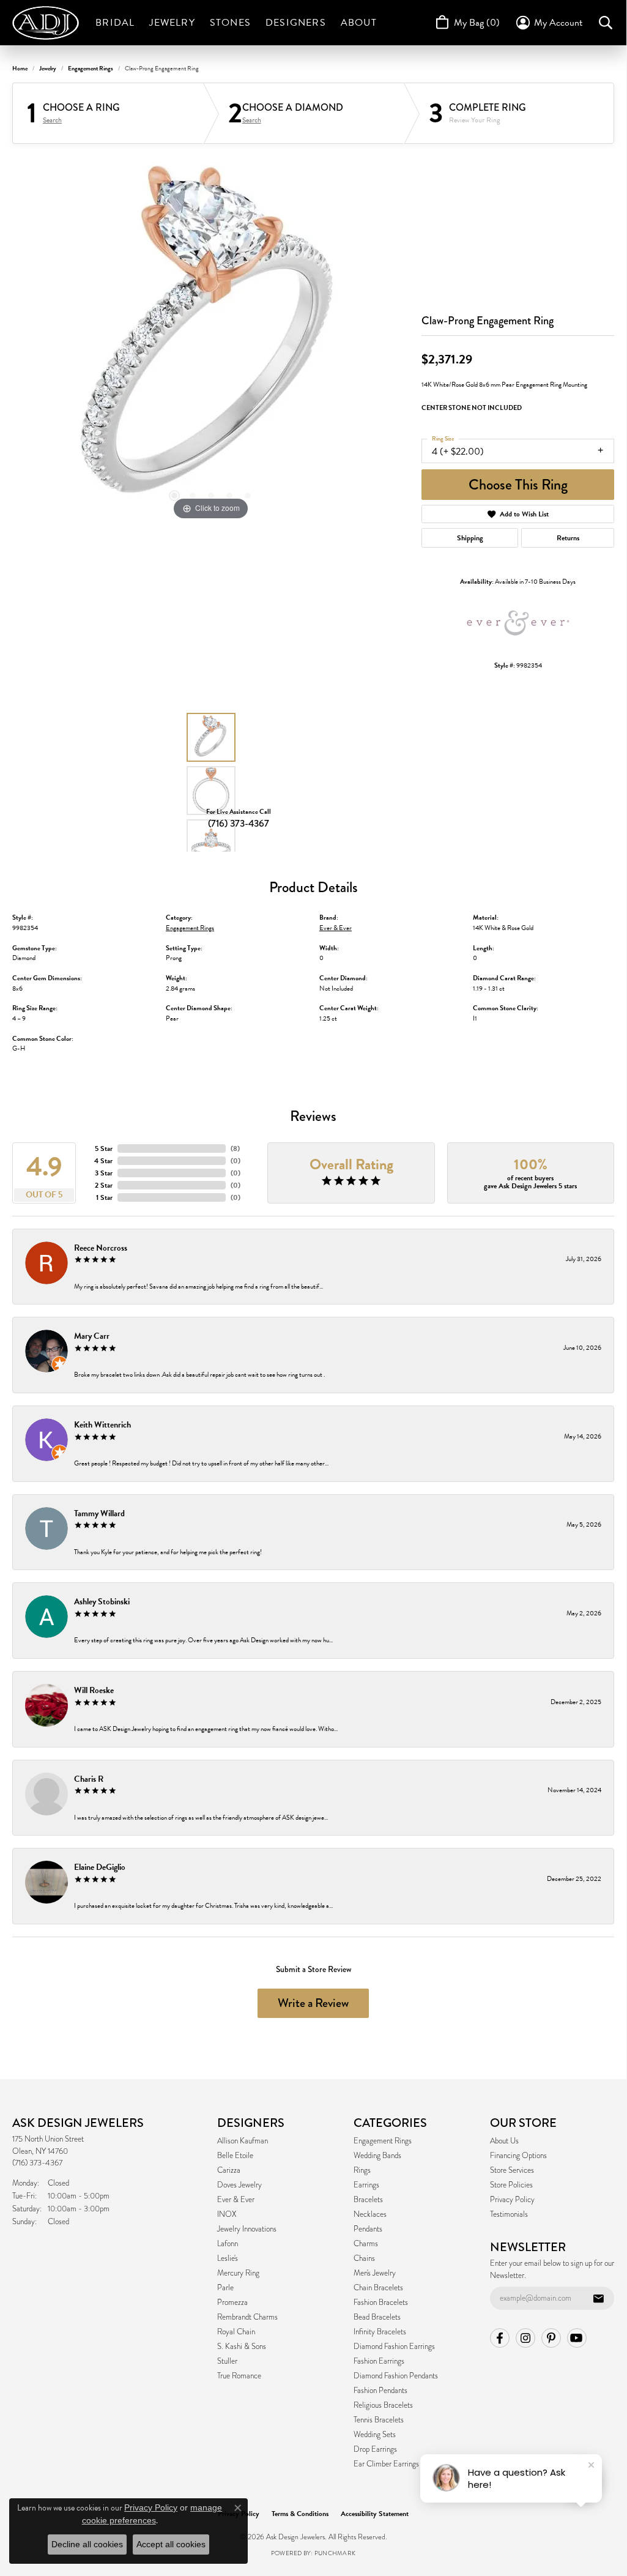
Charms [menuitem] (366, 2244)
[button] (174, 496)
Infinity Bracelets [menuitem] (380, 2332)
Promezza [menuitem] (232, 2302)
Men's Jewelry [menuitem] (375, 2273)
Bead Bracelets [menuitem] (377, 2317)
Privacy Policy (512, 2200)
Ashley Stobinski (102, 1602)
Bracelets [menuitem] (368, 2200)
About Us (504, 2141)
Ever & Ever (336, 928)
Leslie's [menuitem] (228, 2258)
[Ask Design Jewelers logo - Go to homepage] (50, 23)
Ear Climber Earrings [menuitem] (386, 2464)
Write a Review (313, 2003)
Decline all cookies (87, 2544)
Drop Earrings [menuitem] (375, 2449)
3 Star (104, 1173)
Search (52, 120)
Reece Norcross (101, 1248)
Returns (568, 538)
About (359, 23)
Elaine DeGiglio (100, 1867)
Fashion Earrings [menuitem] (379, 2361)
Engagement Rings (91, 68)
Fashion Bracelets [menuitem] (381, 2302)
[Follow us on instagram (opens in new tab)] (525, 2338)
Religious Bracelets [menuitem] (383, 2405)
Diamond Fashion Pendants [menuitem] (396, 2376)
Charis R (89, 1779)
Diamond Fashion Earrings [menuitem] (394, 2347)
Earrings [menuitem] (366, 2185)
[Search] (606, 23)
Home (20, 68)
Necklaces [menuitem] (370, 2214)
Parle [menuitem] (225, 2288)
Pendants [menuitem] (368, 2229)
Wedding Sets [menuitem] (375, 2435)
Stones (230, 23)
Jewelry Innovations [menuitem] (247, 2229)
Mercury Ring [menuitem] (238, 2273)
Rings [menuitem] (362, 2170)
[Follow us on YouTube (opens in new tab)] (577, 2338)
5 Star (104, 1148)
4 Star (103, 1161)
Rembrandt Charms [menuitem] (247, 2317)
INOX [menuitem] (227, 2214)
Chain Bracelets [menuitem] (378, 2288)
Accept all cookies (171, 2544)
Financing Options (518, 2156)
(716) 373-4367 (239, 823)
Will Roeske (94, 1690)
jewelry (48, 68)
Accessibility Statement (375, 2514)
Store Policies (511, 2185)
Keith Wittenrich (102, 1425)
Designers (296, 23)
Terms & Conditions (300, 2514)
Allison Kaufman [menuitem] (243, 2141)
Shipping (470, 538)
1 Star (104, 1197)
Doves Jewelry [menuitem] (239, 2185)
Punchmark (335, 2553)
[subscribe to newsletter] (598, 2298)
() (235, 1148)
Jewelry (172, 23)
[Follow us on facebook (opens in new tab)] (500, 2338)
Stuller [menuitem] (227, 2361)
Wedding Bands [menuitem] (377, 2156)
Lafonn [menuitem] (228, 2244)
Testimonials (509, 2214)
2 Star (104, 1185)
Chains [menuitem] (364, 2258)
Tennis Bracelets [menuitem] (379, 2420)
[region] (211, 340)
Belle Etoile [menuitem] (235, 2156)
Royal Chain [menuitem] (236, 2332)
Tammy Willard (99, 1513)
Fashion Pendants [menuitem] (380, 2391)
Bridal (115, 23)
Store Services (512, 2170)
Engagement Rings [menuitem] (383, 2141)
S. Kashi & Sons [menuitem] (242, 2347)
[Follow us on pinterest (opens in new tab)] (551, 2338)
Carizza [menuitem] (229, 2170)
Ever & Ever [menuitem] (236, 2200)
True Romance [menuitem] (239, 2376)
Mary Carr (92, 1336)
